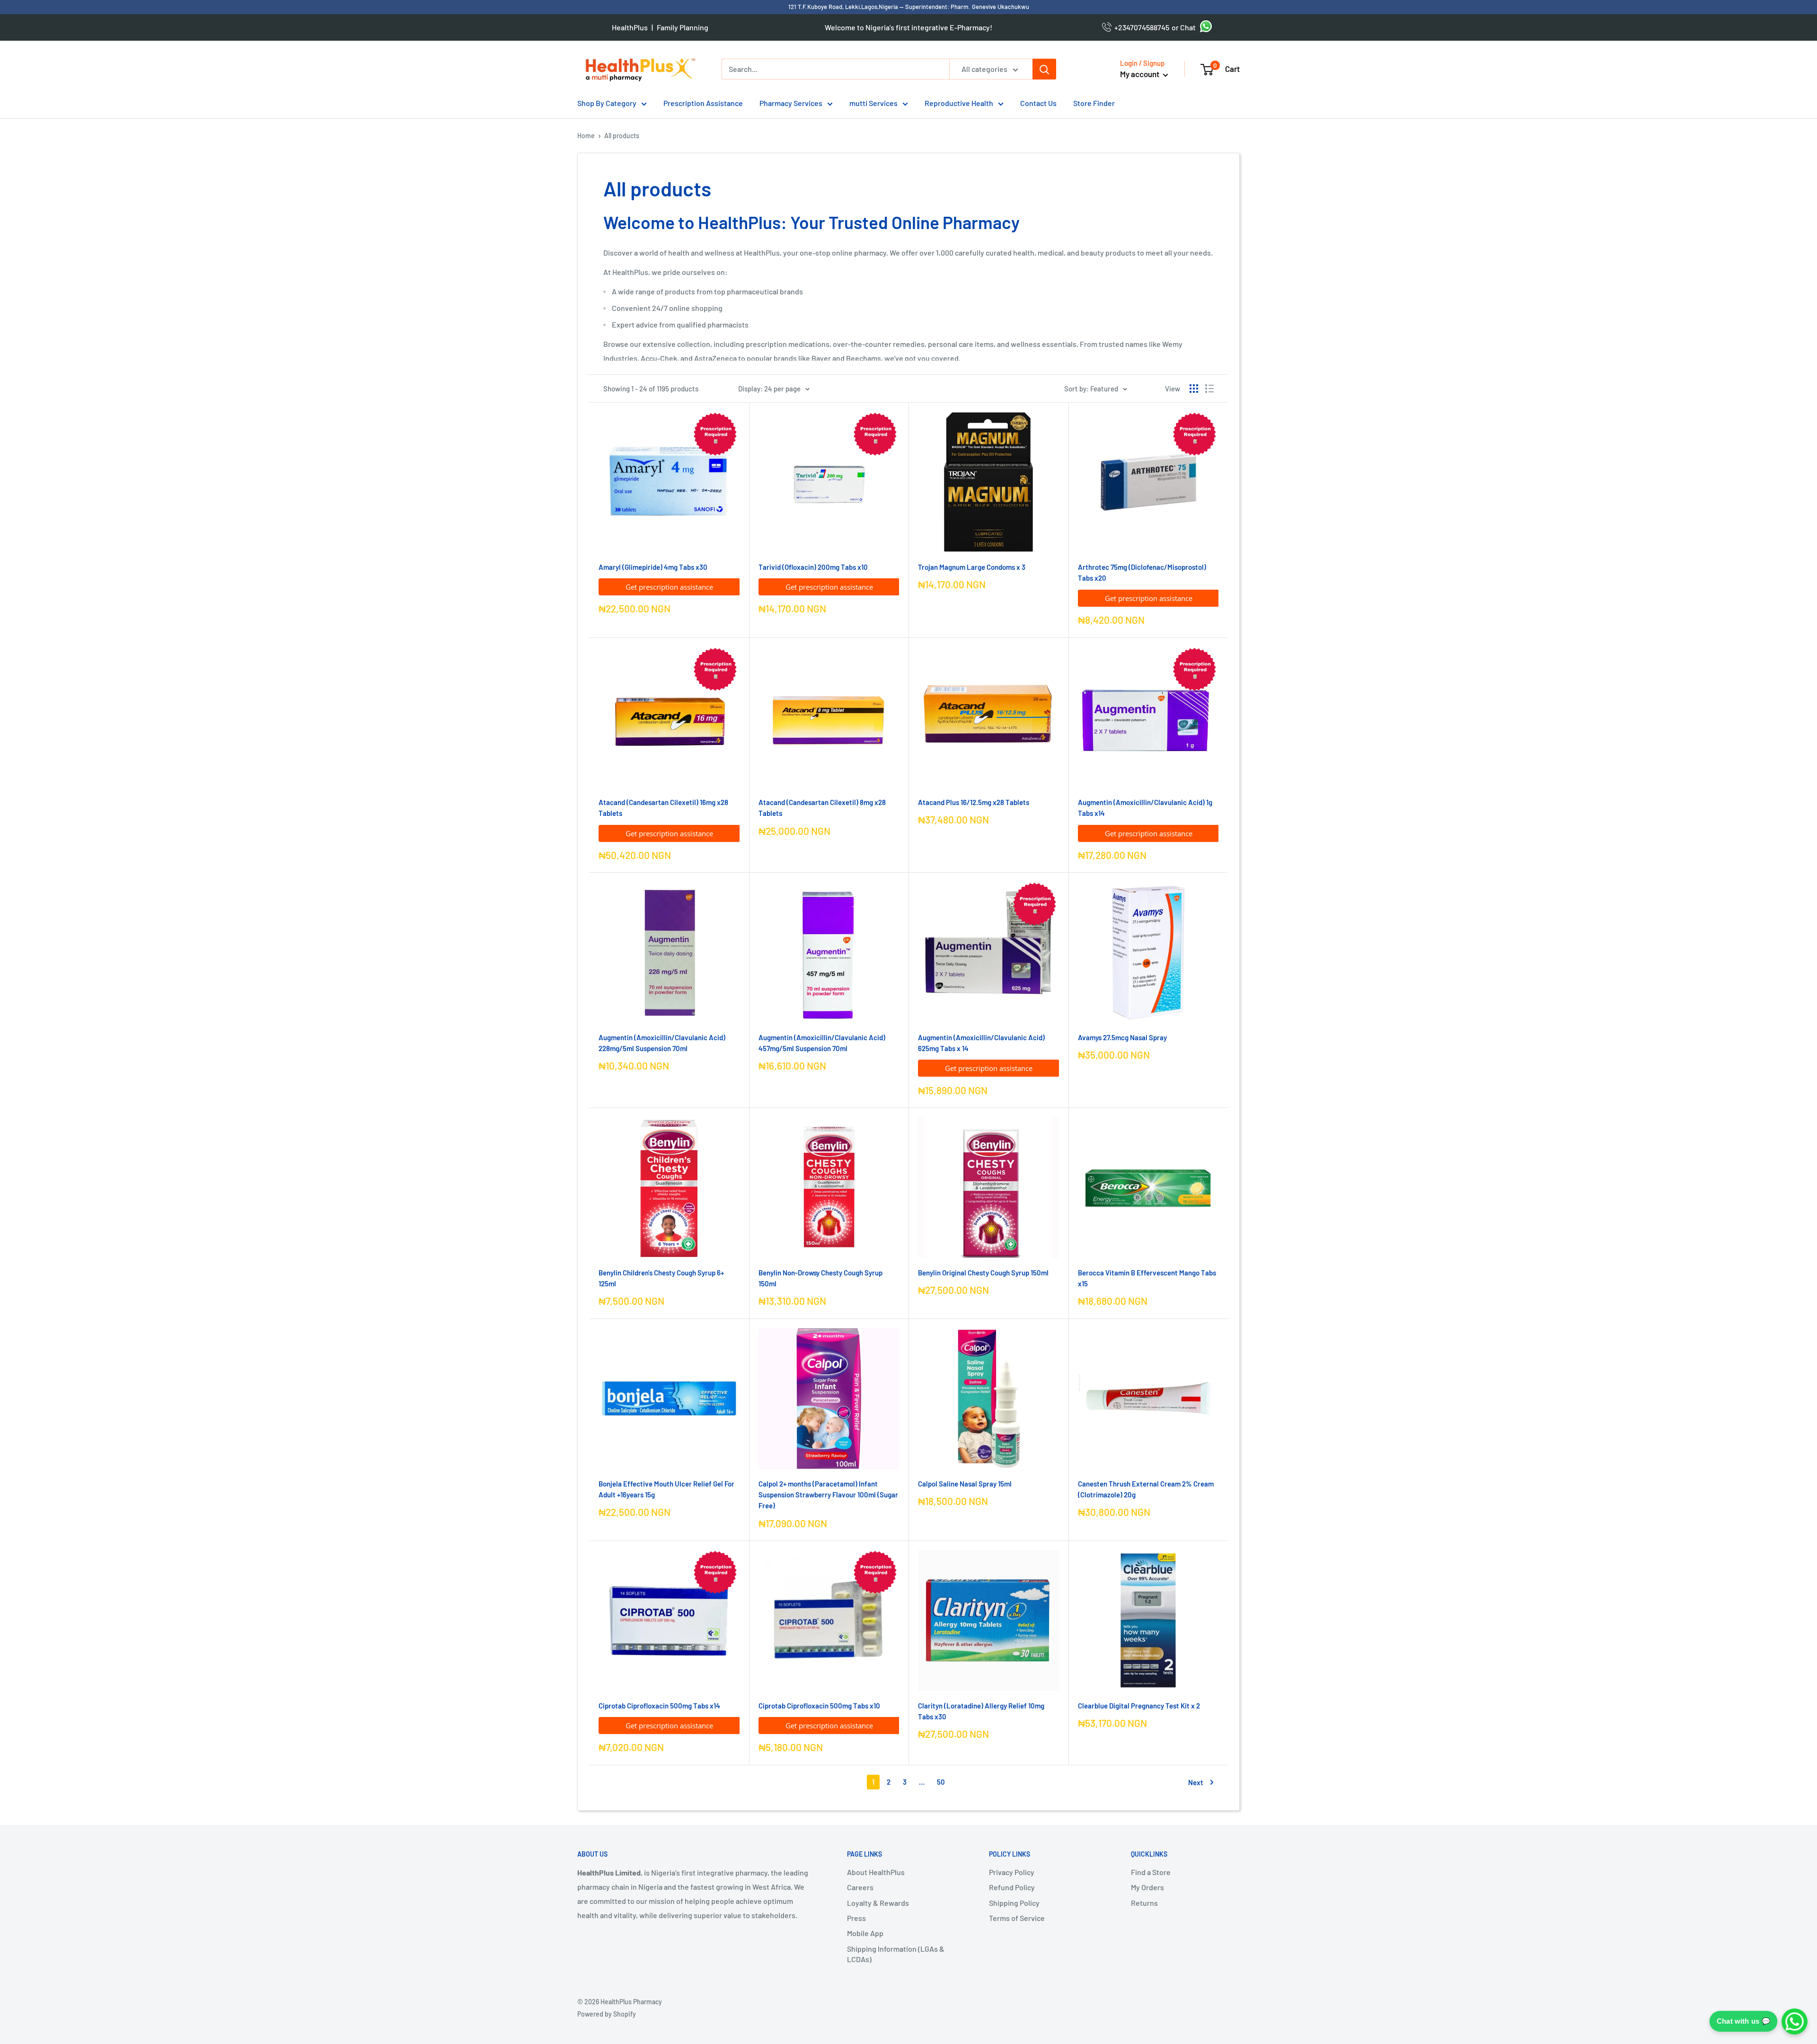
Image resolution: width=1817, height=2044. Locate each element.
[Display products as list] (1209, 389)
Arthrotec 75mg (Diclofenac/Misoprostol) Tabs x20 (1142, 572)
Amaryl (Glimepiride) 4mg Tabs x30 (653, 567)
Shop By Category (607, 103)
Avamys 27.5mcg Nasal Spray (1122, 1037)
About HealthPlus (876, 1872)
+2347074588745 (1140, 27)
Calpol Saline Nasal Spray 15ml (965, 1484)
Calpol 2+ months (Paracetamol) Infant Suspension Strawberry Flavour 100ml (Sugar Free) (828, 1495)
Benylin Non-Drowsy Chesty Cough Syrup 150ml (820, 1278)
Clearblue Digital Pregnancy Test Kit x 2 (1139, 1706)
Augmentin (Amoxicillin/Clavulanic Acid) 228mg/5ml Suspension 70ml (662, 1043)
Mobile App (865, 1933)
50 (941, 1782)
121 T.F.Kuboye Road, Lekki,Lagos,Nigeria (844, 7)
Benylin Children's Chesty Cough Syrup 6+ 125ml (661, 1278)
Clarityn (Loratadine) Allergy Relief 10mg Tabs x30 (981, 1711)
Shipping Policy (1014, 1903)
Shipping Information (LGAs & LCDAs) (896, 1954)
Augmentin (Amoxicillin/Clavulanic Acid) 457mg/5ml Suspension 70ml (822, 1043)
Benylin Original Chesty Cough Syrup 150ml (983, 1273)
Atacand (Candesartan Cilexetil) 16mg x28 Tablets (663, 808)
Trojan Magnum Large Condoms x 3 (972, 567)
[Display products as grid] (1194, 389)
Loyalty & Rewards (878, 1903)
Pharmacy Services (791, 103)
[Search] (1044, 69)
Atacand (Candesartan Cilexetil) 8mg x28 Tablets (822, 808)
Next (1196, 1782)
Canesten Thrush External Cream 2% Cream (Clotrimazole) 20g (1146, 1489)
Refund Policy (1012, 1887)
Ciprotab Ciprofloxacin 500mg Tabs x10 (819, 1706)
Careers (860, 1887)
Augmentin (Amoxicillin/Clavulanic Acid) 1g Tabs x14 (1145, 808)
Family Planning (683, 27)
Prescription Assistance (703, 103)
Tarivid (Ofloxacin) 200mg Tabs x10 (813, 567)
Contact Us (1038, 103)
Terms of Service (1017, 1918)
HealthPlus (630, 27)
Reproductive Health (959, 103)
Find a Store (1151, 1872)
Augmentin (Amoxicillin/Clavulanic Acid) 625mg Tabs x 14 (981, 1043)
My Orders (1147, 1887)
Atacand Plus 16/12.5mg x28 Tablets (974, 802)
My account (1140, 74)
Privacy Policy (1012, 1872)
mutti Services (873, 103)
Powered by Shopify (607, 2014)
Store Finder (1094, 103)
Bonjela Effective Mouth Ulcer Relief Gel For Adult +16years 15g (666, 1489)
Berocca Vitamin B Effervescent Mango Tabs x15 (1147, 1278)
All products (622, 136)
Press (856, 1918)
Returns (1144, 1903)
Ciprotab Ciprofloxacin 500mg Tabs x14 (659, 1706)
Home (586, 136)
